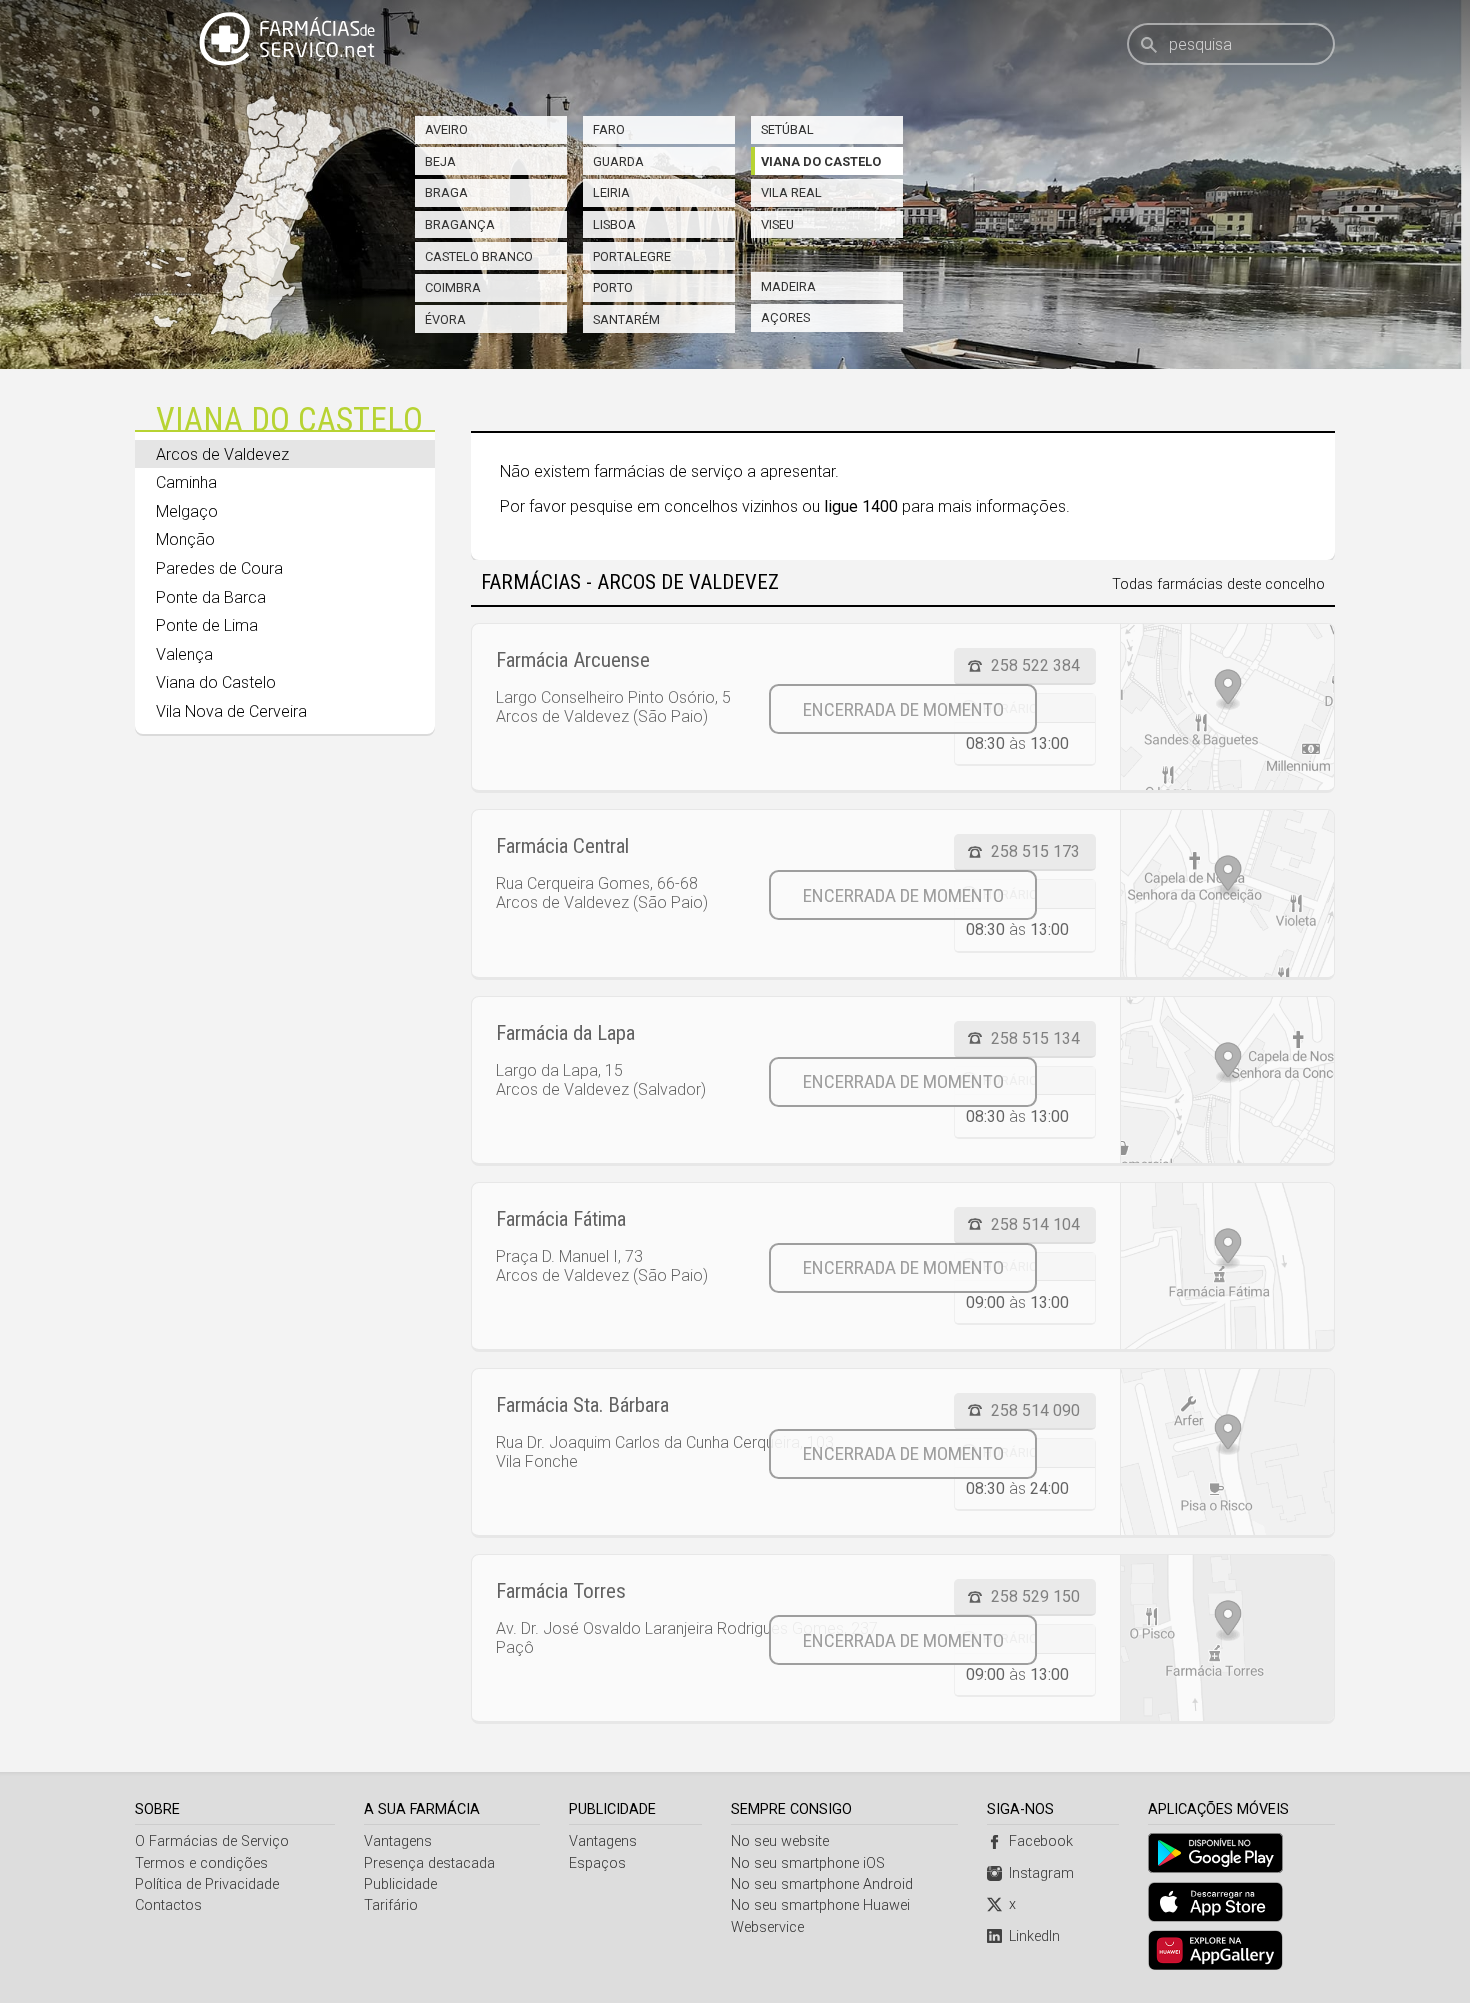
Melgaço (187, 511)
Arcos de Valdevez (222, 454)
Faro (609, 129)
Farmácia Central (562, 846)
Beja (440, 161)
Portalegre (632, 256)
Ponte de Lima (207, 625)
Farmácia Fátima (561, 1219)
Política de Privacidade (207, 1884)
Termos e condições (201, 1863)
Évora (445, 319)
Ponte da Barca (211, 597)
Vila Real (791, 192)
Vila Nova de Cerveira (231, 711)
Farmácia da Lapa (565, 1033)
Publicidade (400, 1884)
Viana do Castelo (821, 161)
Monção (185, 539)
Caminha (186, 482)
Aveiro (446, 129)
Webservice (767, 1927)
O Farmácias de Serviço (212, 1841)
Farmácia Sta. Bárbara (582, 1405)
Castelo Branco (479, 256)
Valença (184, 654)
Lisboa (614, 224)
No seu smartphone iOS (808, 1863)
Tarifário (391, 1905)
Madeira (788, 286)
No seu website (780, 1841)
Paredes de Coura (219, 568)
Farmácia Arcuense (573, 660)
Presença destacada (429, 1863)
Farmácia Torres (561, 1591)
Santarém (626, 319)
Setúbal (787, 129)
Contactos (168, 1905)
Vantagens (398, 1841)
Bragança (460, 224)
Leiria (611, 192)
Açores (785, 317)
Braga (446, 192)
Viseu (777, 224)
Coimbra (453, 287)
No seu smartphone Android (822, 1884)
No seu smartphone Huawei (820, 1905)
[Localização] (1227, 707)
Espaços (597, 1863)
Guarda (618, 161)
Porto (613, 287)
